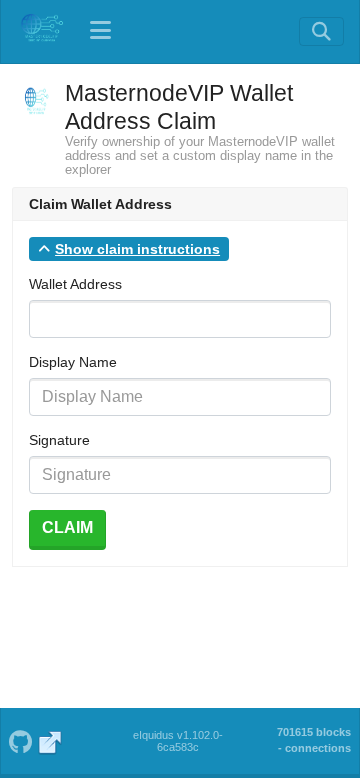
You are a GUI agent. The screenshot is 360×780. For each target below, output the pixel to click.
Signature (59, 440)
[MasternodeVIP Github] (20, 740)
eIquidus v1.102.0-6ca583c (178, 741)
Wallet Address (75, 284)
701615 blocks (314, 732)
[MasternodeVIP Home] (41, 31)
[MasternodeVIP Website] (50, 740)
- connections (314, 748)
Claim (67, 527)
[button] (129, 249)
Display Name (73, 362)
